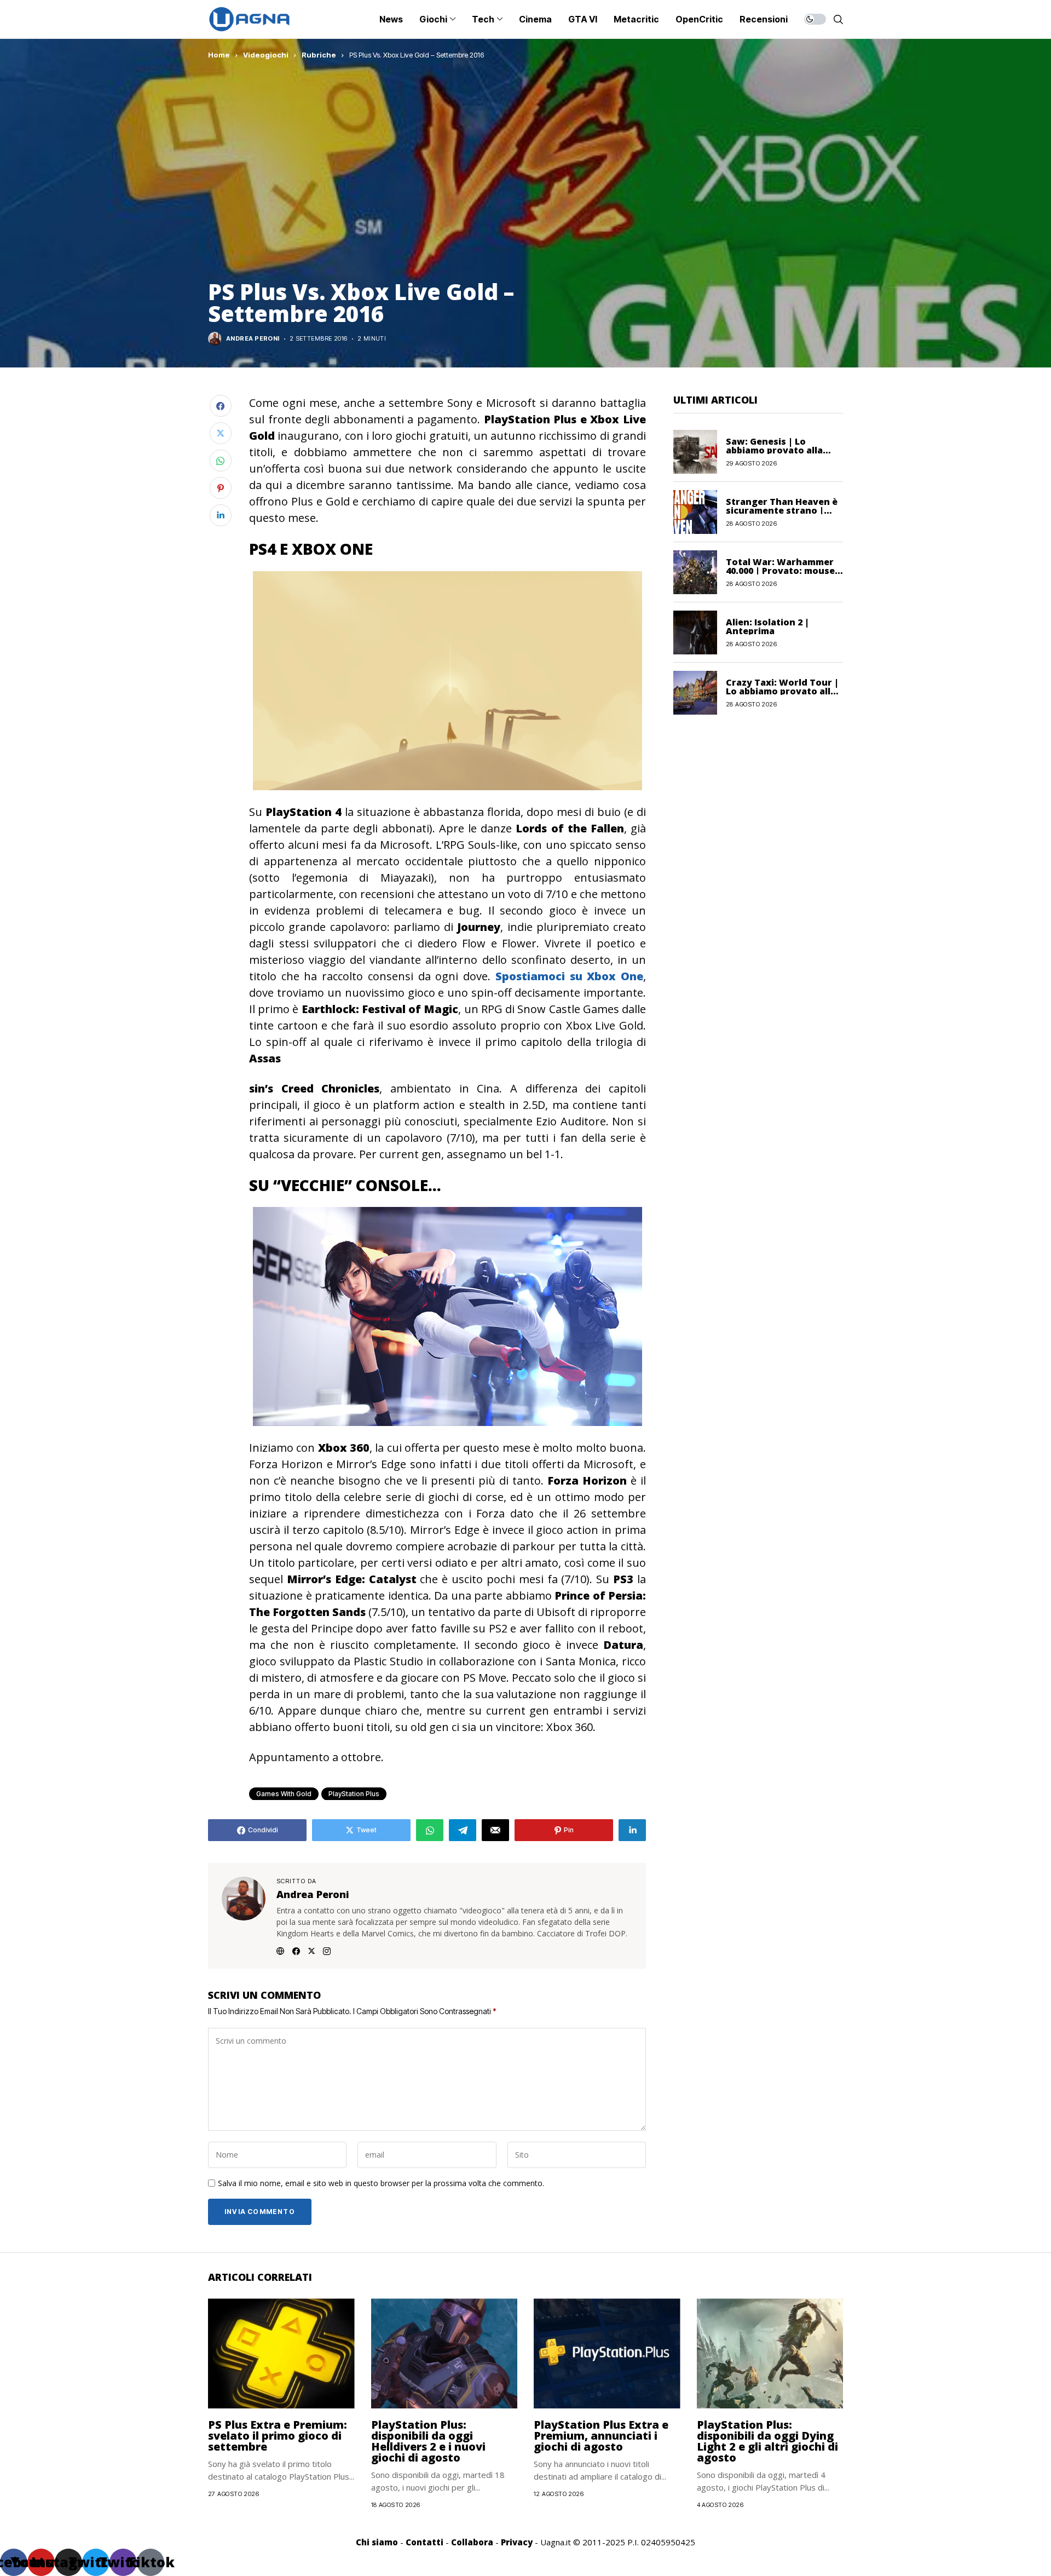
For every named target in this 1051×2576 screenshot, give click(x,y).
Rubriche (319, 55)
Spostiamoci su (569, 976)
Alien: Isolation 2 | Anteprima (767, 626)
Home (219, 55)
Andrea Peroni (253, 339)
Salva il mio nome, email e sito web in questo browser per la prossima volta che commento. (381, 2184)
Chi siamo (377, 2542)
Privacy (517, 2542)
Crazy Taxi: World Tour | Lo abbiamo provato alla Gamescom (782, 691)
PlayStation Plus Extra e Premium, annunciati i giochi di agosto (601, 2436)
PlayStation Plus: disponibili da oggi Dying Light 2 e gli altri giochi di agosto (767, 2441)
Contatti (425, 2542)
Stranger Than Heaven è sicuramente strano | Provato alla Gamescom (782, 510)
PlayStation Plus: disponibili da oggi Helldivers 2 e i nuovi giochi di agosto (428, 2441)
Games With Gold (284, 1794)
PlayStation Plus (354, 1794)
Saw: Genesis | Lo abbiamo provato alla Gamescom (774, 450)
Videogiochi (266, 55)
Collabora (472, 2542)
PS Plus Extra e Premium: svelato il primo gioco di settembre (278, 2436)
